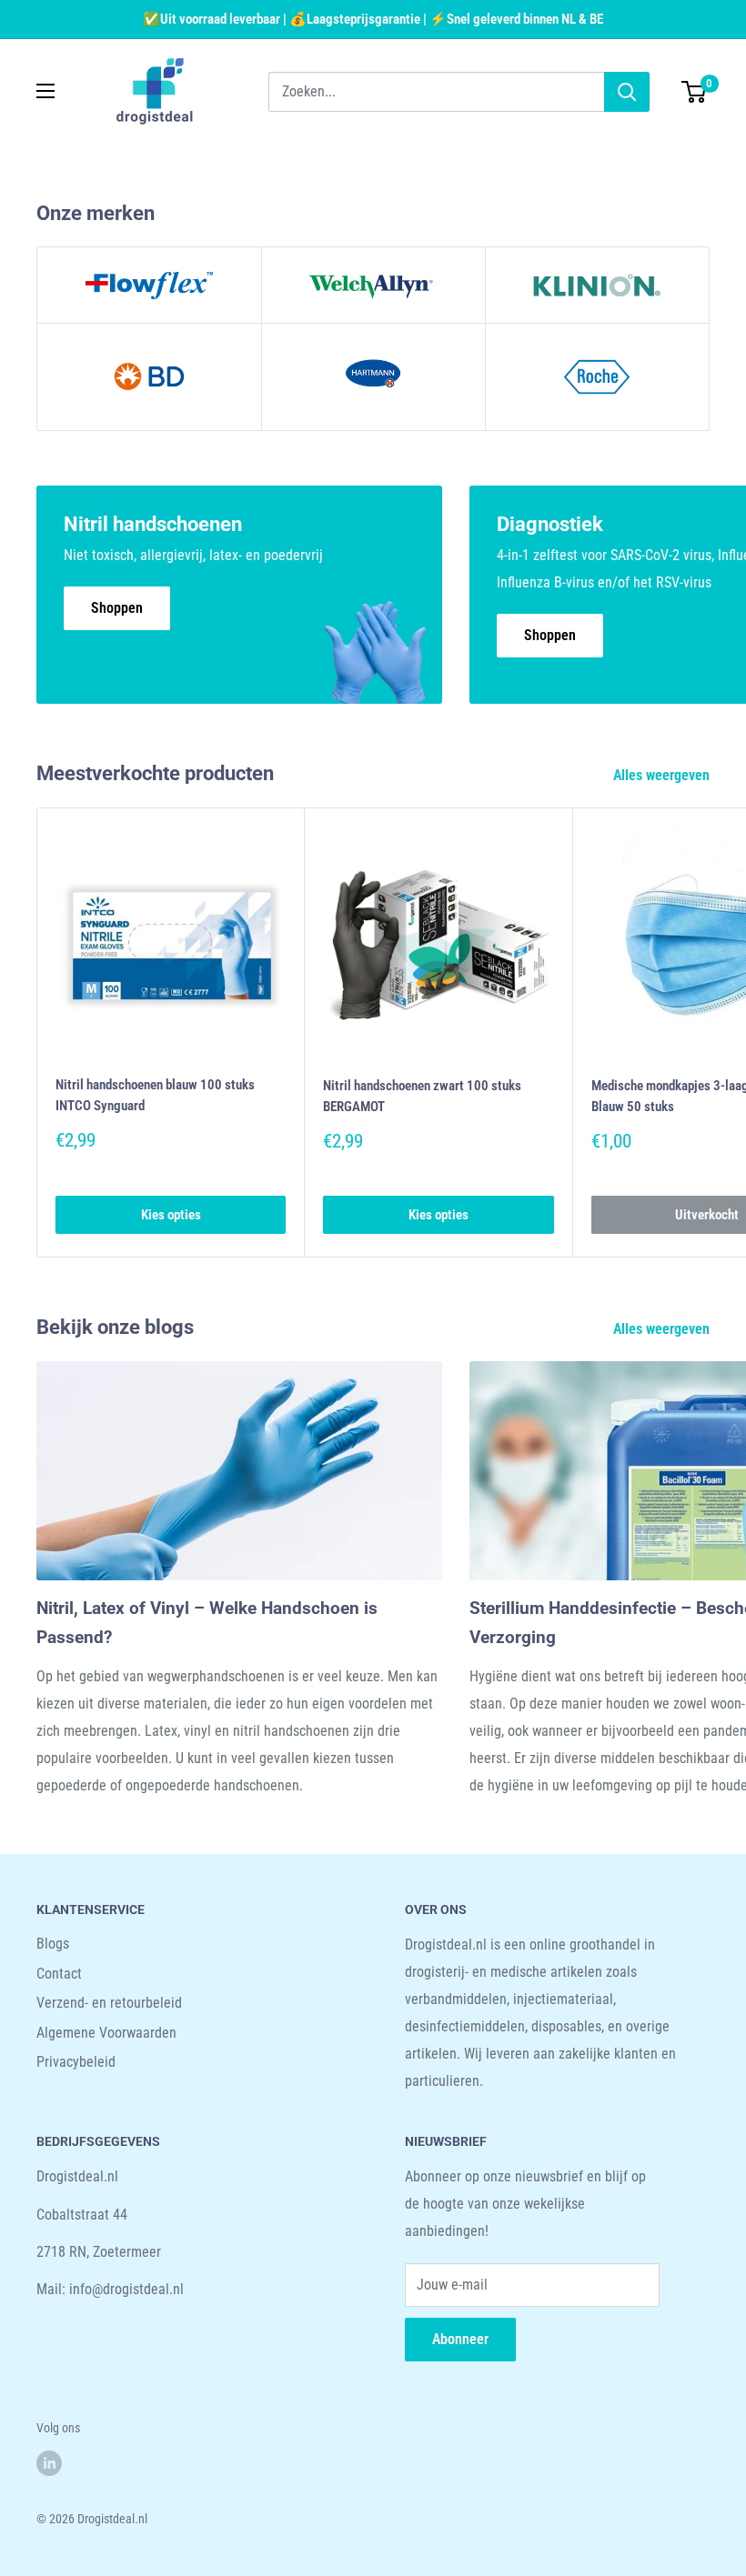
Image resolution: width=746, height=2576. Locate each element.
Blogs (53, 1944)
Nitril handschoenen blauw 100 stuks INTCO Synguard (155, 1095)
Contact (59, 1974)
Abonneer (460, 2339)
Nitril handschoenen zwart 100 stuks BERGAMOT (422, 1096)
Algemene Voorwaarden (106, 2033)
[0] (695, 92)
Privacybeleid (76, 2062)
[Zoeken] (627, 92)
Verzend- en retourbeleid (109, 2003)
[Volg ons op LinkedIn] (49, 2463)
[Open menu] (45, 91)
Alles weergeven (663, 775)
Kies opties (171, 1215)
